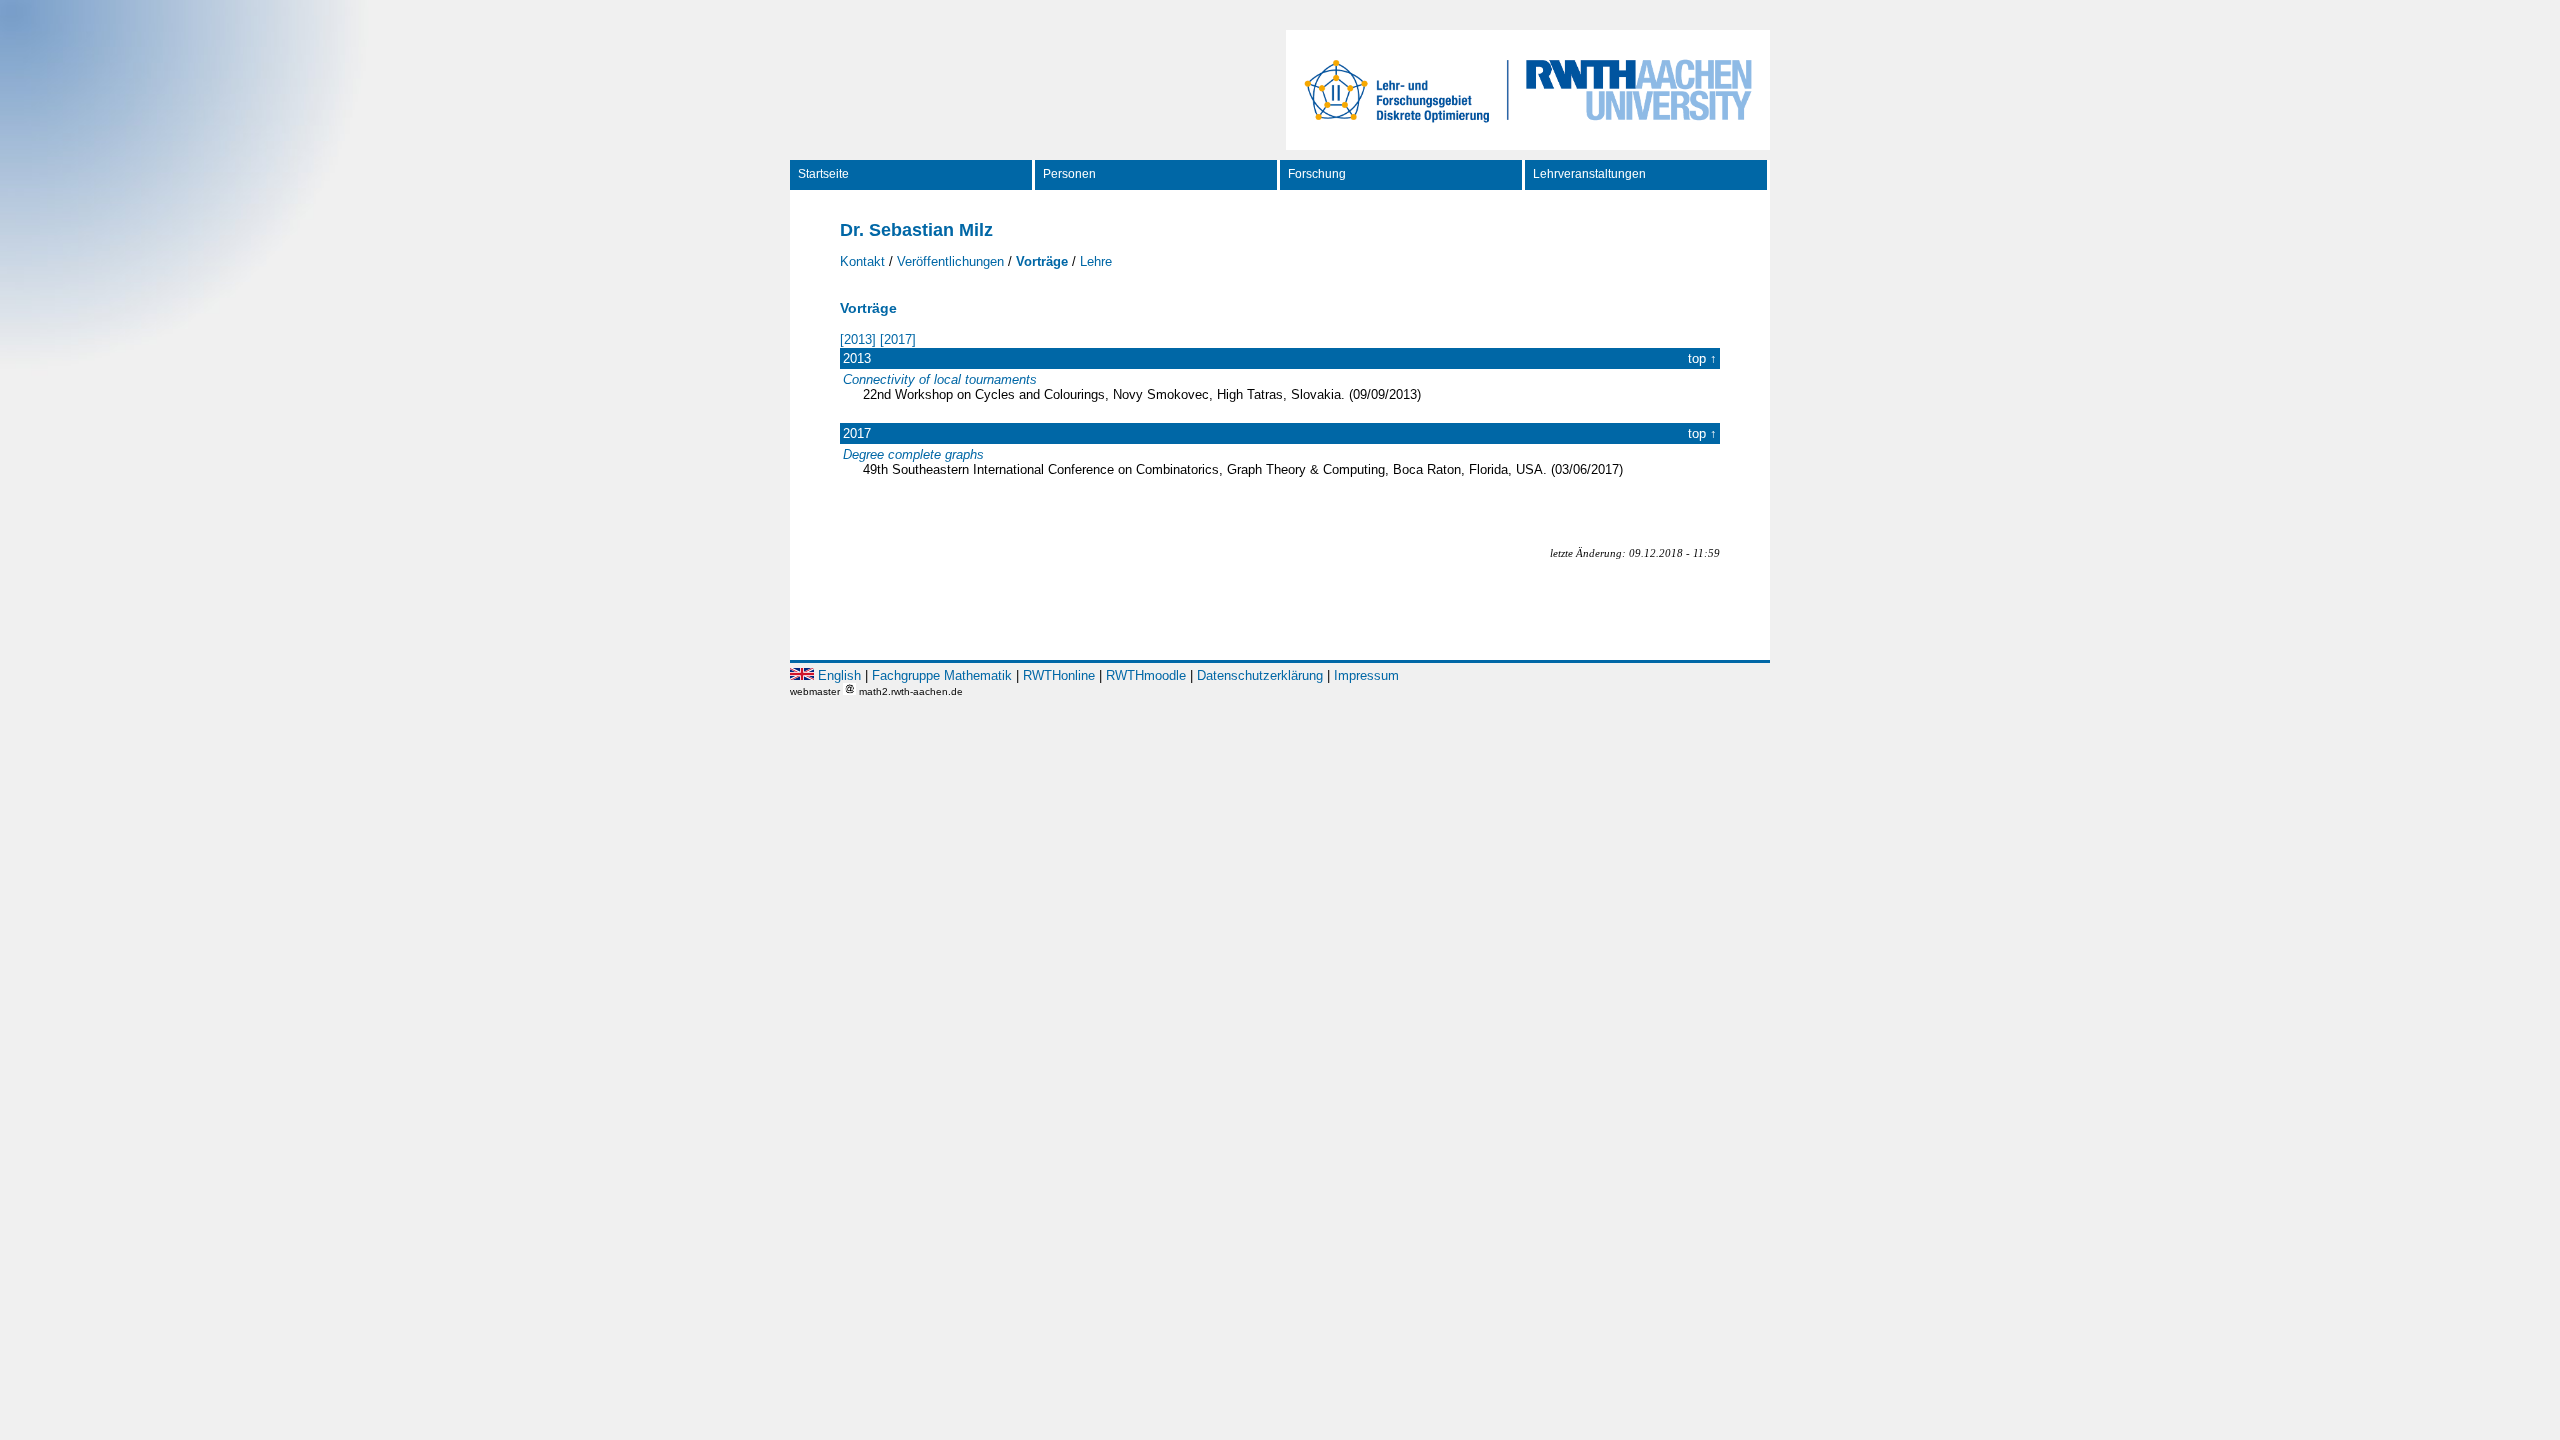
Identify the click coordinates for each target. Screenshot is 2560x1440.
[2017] (898, 339)
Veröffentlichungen (950, 261)
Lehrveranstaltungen (1589, 174)
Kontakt (862, 261)
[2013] (858, 339)
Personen (1069, 174)
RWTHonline (1059, 675)
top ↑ (1702, 358)
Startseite (823, 174)
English (839, 675)
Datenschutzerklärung (1260, 675)
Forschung (1317, 174)
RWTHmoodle (1146, 675)
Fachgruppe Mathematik (942, 675)
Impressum (1366, 675)
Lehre (1096, 261)
